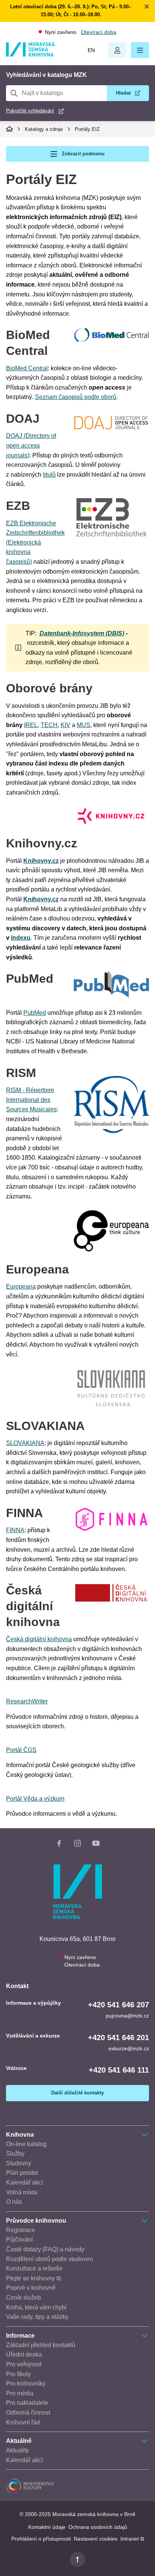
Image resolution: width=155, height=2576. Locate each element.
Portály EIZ (87, 129)
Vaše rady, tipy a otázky (37, 2317)
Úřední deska (24, 2354)
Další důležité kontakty (77, 2093)
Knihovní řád (23, 2422)
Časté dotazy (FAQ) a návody (45, 2249)
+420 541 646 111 (119, 2070)
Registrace (21, 2230)
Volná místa (22, 2192)
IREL (31, 725)
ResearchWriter (27, 1701)
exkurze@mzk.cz (129, 2048)
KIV (65, 725)
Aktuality (17, 2450)
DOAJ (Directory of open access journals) (31, 445)
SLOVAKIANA (25, 1443)
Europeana (21, 1286)
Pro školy (18, 2374)
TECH (49, 725)
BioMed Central (27, 368)
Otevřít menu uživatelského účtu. (117, 50)
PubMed (35, 1013)
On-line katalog (26, 2144)
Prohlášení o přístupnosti (41, 2539)
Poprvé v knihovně (31, 2288)
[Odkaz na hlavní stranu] (30, 54)
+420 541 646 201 (119, 2037)
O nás (14, 2202)
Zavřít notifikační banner (147, 6)
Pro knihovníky (26, 2383)
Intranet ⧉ (132, 2539)
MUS (84, 725)
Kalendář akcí (24, 2182)
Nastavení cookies (96, 2539)
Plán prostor (22, 2173)
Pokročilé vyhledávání (30, 111)
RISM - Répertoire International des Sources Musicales (31, 1100)
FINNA (15, 1530)
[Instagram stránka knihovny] (77, 1845)
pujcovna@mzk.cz (127, 2016)
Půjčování (19, 2239)
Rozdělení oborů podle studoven (49, 2259)
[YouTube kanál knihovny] (96, 1845)
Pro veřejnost (24, 2364)
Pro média (20, 2393)
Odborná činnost (28, 2413)
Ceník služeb (24, 2298)
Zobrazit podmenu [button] (83, 154)
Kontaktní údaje (47, 2527)
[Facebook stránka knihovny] (59, 1845)
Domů (9, 129)
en (91, 50)
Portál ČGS (21, 1750)
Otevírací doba (99, 32)
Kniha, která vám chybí (36, 2307)
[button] (140, 50)
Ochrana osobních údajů (98, 2527)
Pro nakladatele (27, 2403)
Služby (15, 2153)
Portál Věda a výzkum (35, 1799)
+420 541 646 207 (119, 2005)
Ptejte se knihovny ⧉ (33, 2278)
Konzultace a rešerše (34, 2268)
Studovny (19, 2163)
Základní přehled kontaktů (41, 2345)
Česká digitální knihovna (39, 1639)
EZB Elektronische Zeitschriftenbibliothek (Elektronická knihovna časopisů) (35, 542)
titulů (49, 475)
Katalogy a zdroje (44, 129)
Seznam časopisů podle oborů (76, 397)
